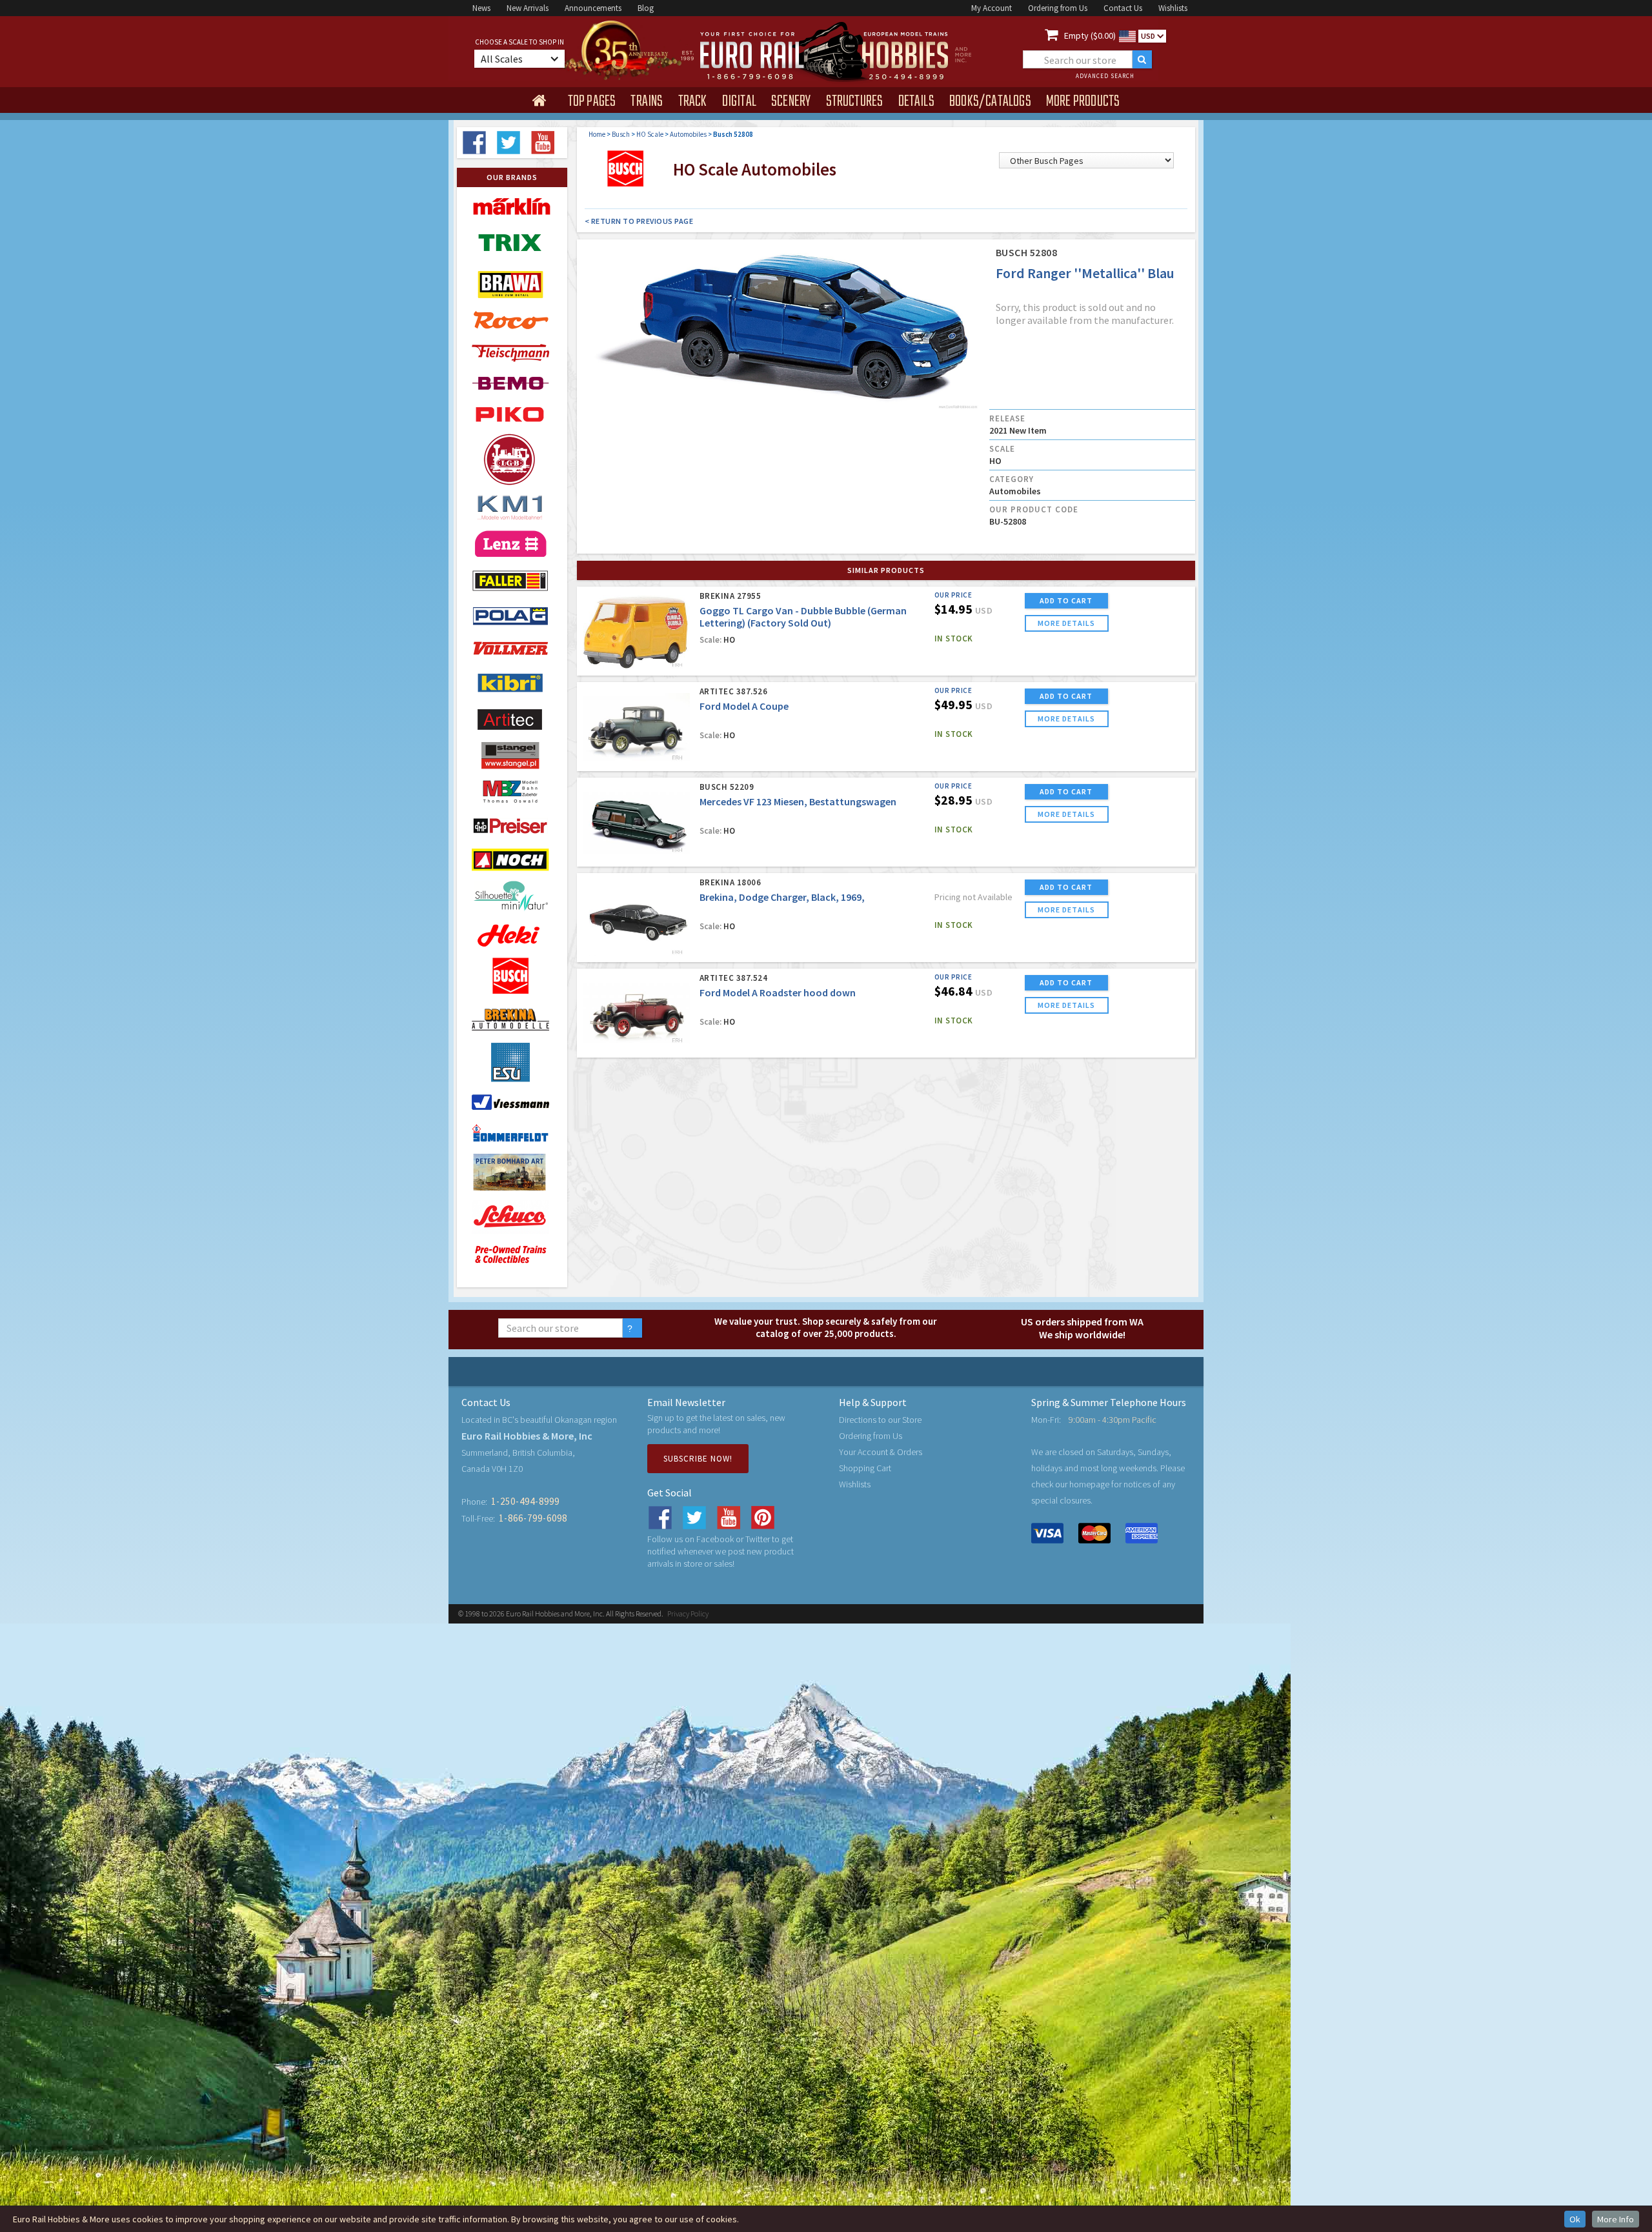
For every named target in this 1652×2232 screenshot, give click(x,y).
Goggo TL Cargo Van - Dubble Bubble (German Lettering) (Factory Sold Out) (803, 617)
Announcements (593, 8)
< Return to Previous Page (639, 221)
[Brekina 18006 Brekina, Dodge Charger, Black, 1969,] (637, 919)
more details (1066, 623)
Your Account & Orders (881, 1452)
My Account (992, 8)
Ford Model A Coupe (744, 706)
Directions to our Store (880, 1420)
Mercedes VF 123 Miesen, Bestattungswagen (798, 801)
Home (597, 134)
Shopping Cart (865, 1468)
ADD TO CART (1066, 600)
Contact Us (1123, 8)
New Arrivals (528, 8)
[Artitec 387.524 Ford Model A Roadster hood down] (637, 1014)
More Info (1616, 2219)
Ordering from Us (1058, 8)
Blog (646, 8)
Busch (621, 134)
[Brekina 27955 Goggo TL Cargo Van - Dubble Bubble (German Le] (637, 632)
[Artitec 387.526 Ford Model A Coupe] (637, 728)
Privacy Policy (688, 1614)
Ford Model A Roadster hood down (778, 992)
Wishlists (1173, 8)
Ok (1575, 2219)
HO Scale (650, 134)
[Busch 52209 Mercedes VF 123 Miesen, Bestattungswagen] (637, 823)
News (481, 8)
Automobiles (688, 134)
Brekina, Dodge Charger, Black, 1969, (782, 897)
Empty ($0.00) (1090, 35)
